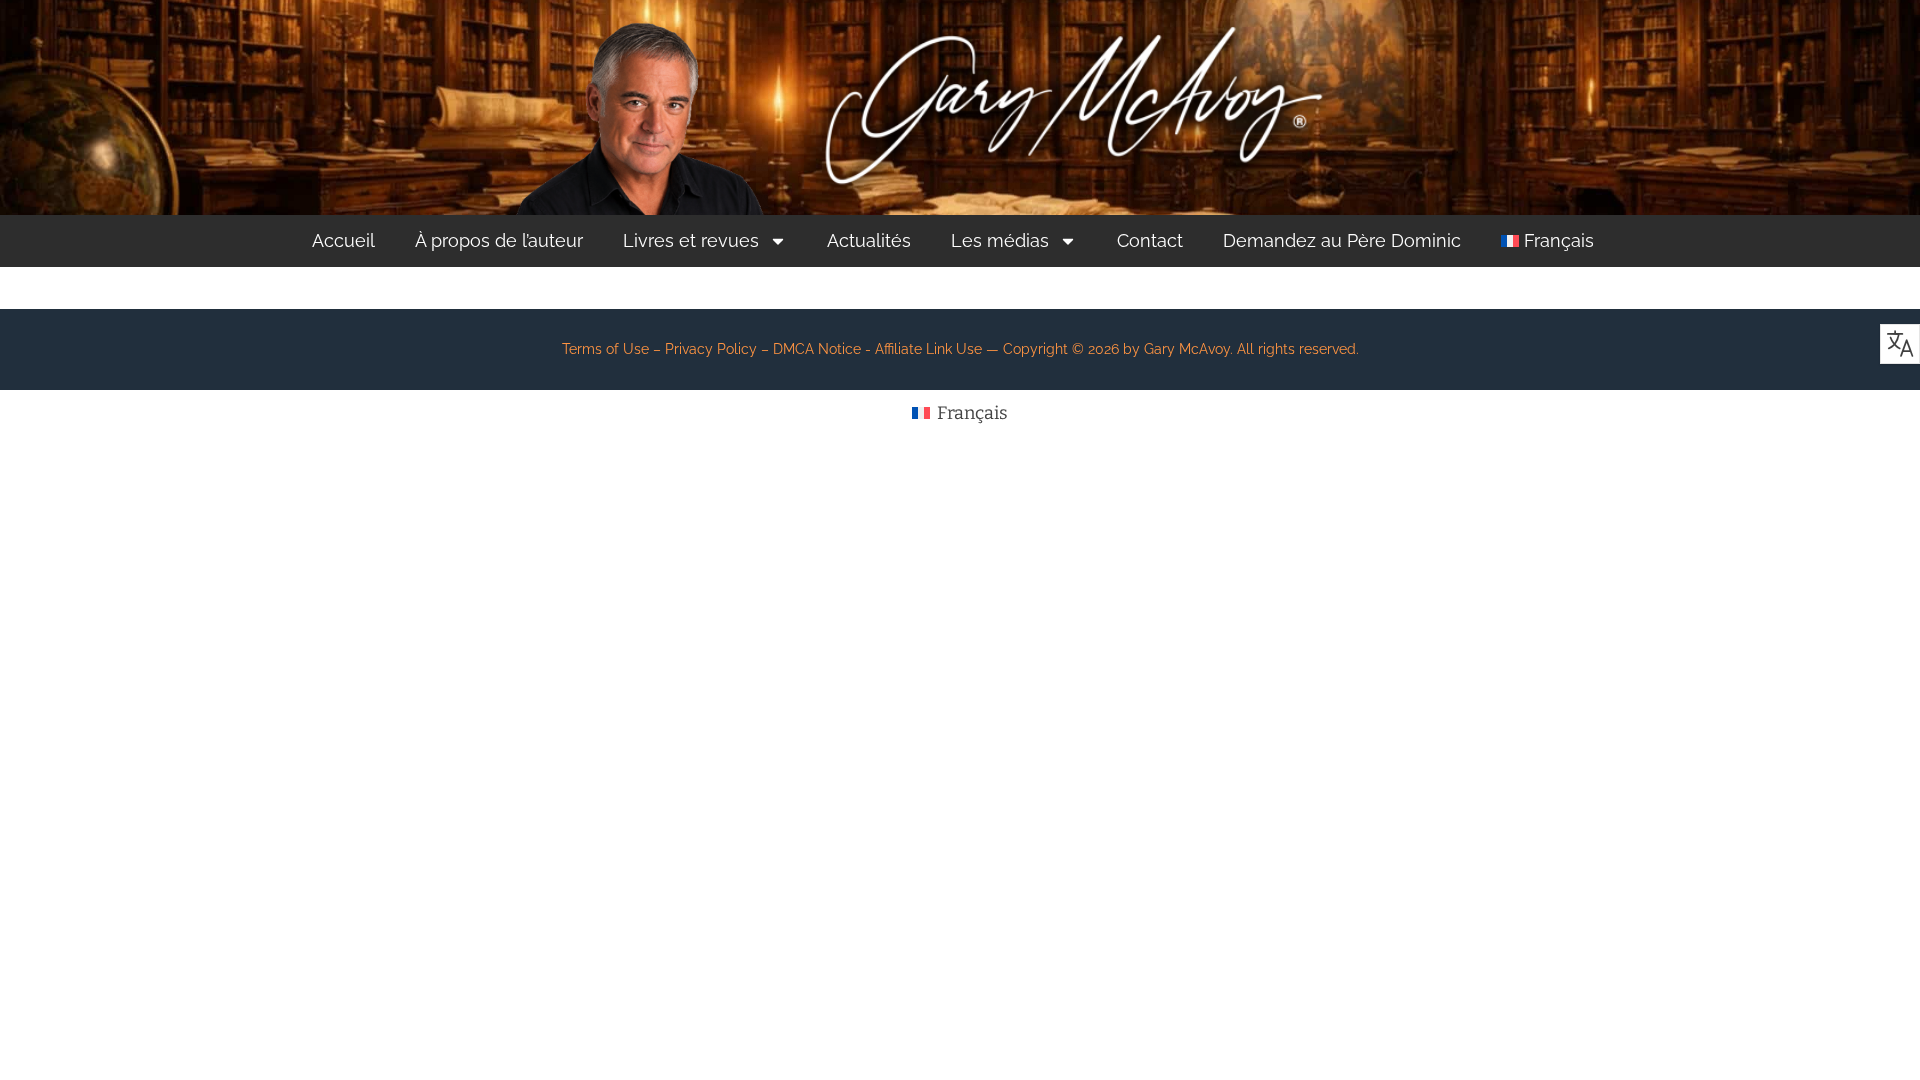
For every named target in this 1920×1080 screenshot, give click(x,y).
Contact (1150, 240)
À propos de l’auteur (499, 240)
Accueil (343, 240)
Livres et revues (691, 240)
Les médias (1000, 240)
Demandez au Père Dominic (1342, 240)
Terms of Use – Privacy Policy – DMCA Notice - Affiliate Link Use (772, 349)
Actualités (869, 240)
